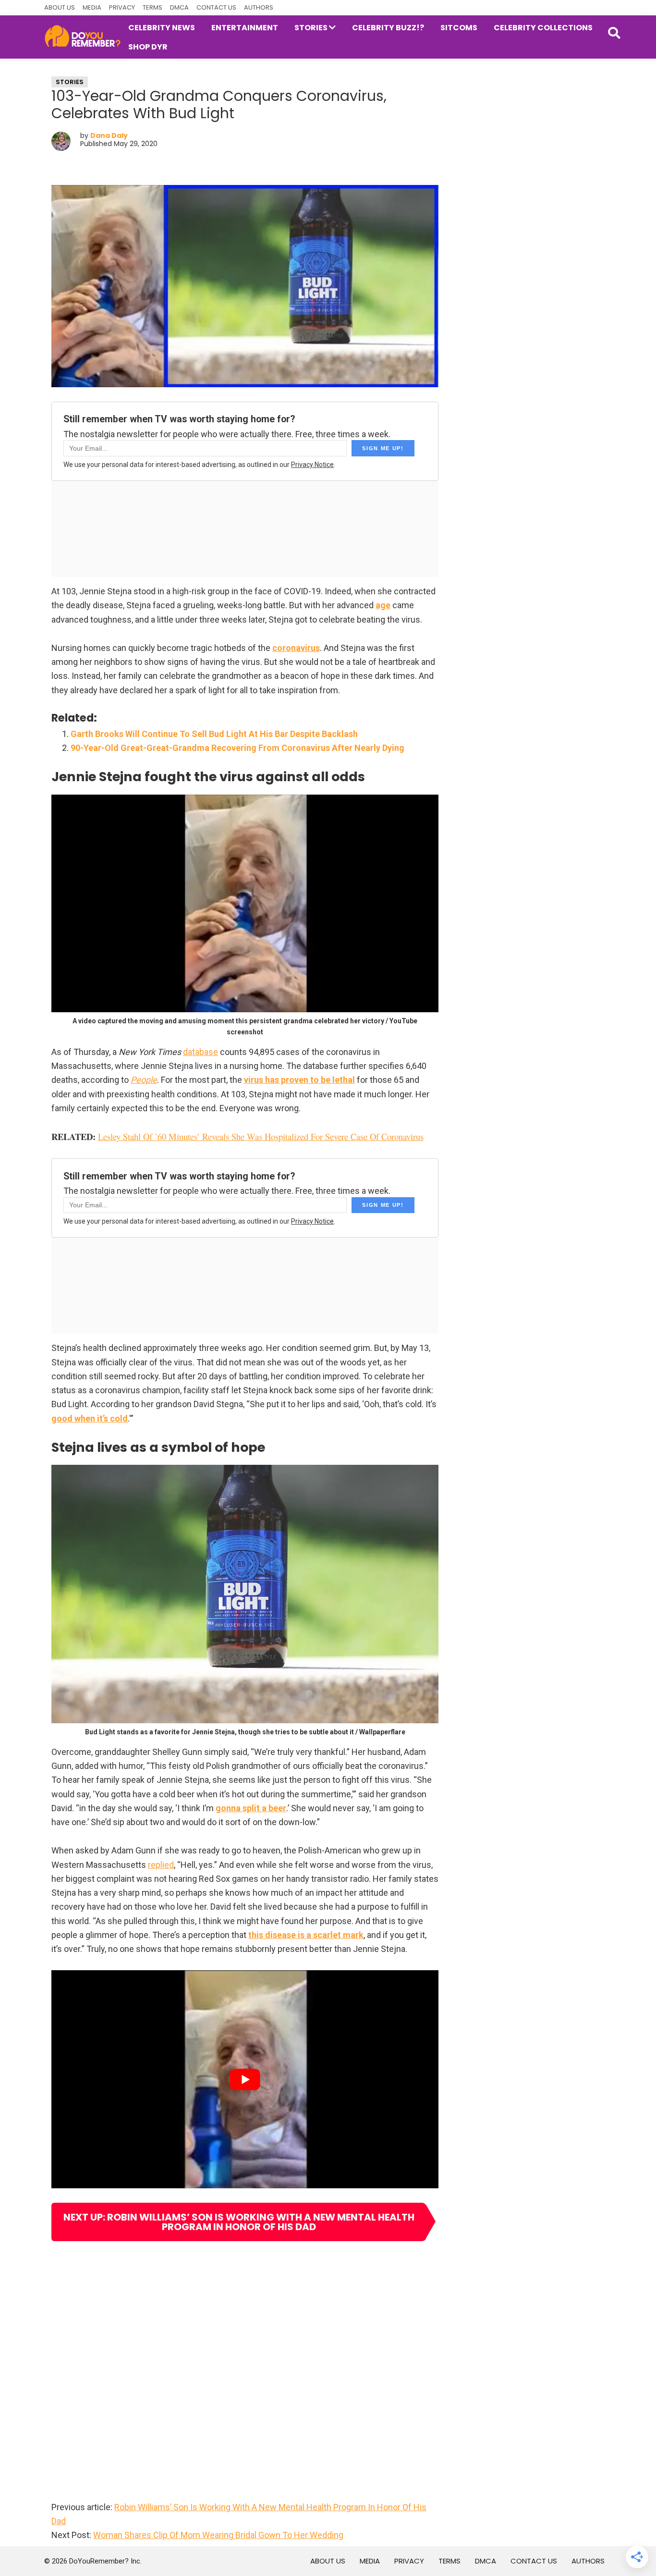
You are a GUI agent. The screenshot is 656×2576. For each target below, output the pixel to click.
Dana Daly (109, 135)
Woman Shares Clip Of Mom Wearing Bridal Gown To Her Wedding (218, 2535)
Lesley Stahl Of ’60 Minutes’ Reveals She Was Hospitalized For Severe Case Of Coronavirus (261, 1136)
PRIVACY (122, 7)
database (200, 1052)
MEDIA (92, 7)
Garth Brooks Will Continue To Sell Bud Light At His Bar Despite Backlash (214, 734)
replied (161, 1865)
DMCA (179, 7)
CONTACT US (216, 7)
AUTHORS (259, 7)
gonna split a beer (251, 1808)
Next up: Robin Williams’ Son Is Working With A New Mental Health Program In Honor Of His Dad (239, 2222)
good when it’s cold (90, 1418)
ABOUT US (60, 7)
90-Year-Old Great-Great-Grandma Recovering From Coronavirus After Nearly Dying (237, 748)
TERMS (152, 7)
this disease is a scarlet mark (306, 1935)
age (383, 605)
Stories (70, 82)
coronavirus (296, 648)
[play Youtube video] (245, 2079)
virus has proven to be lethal (299, 1080)
